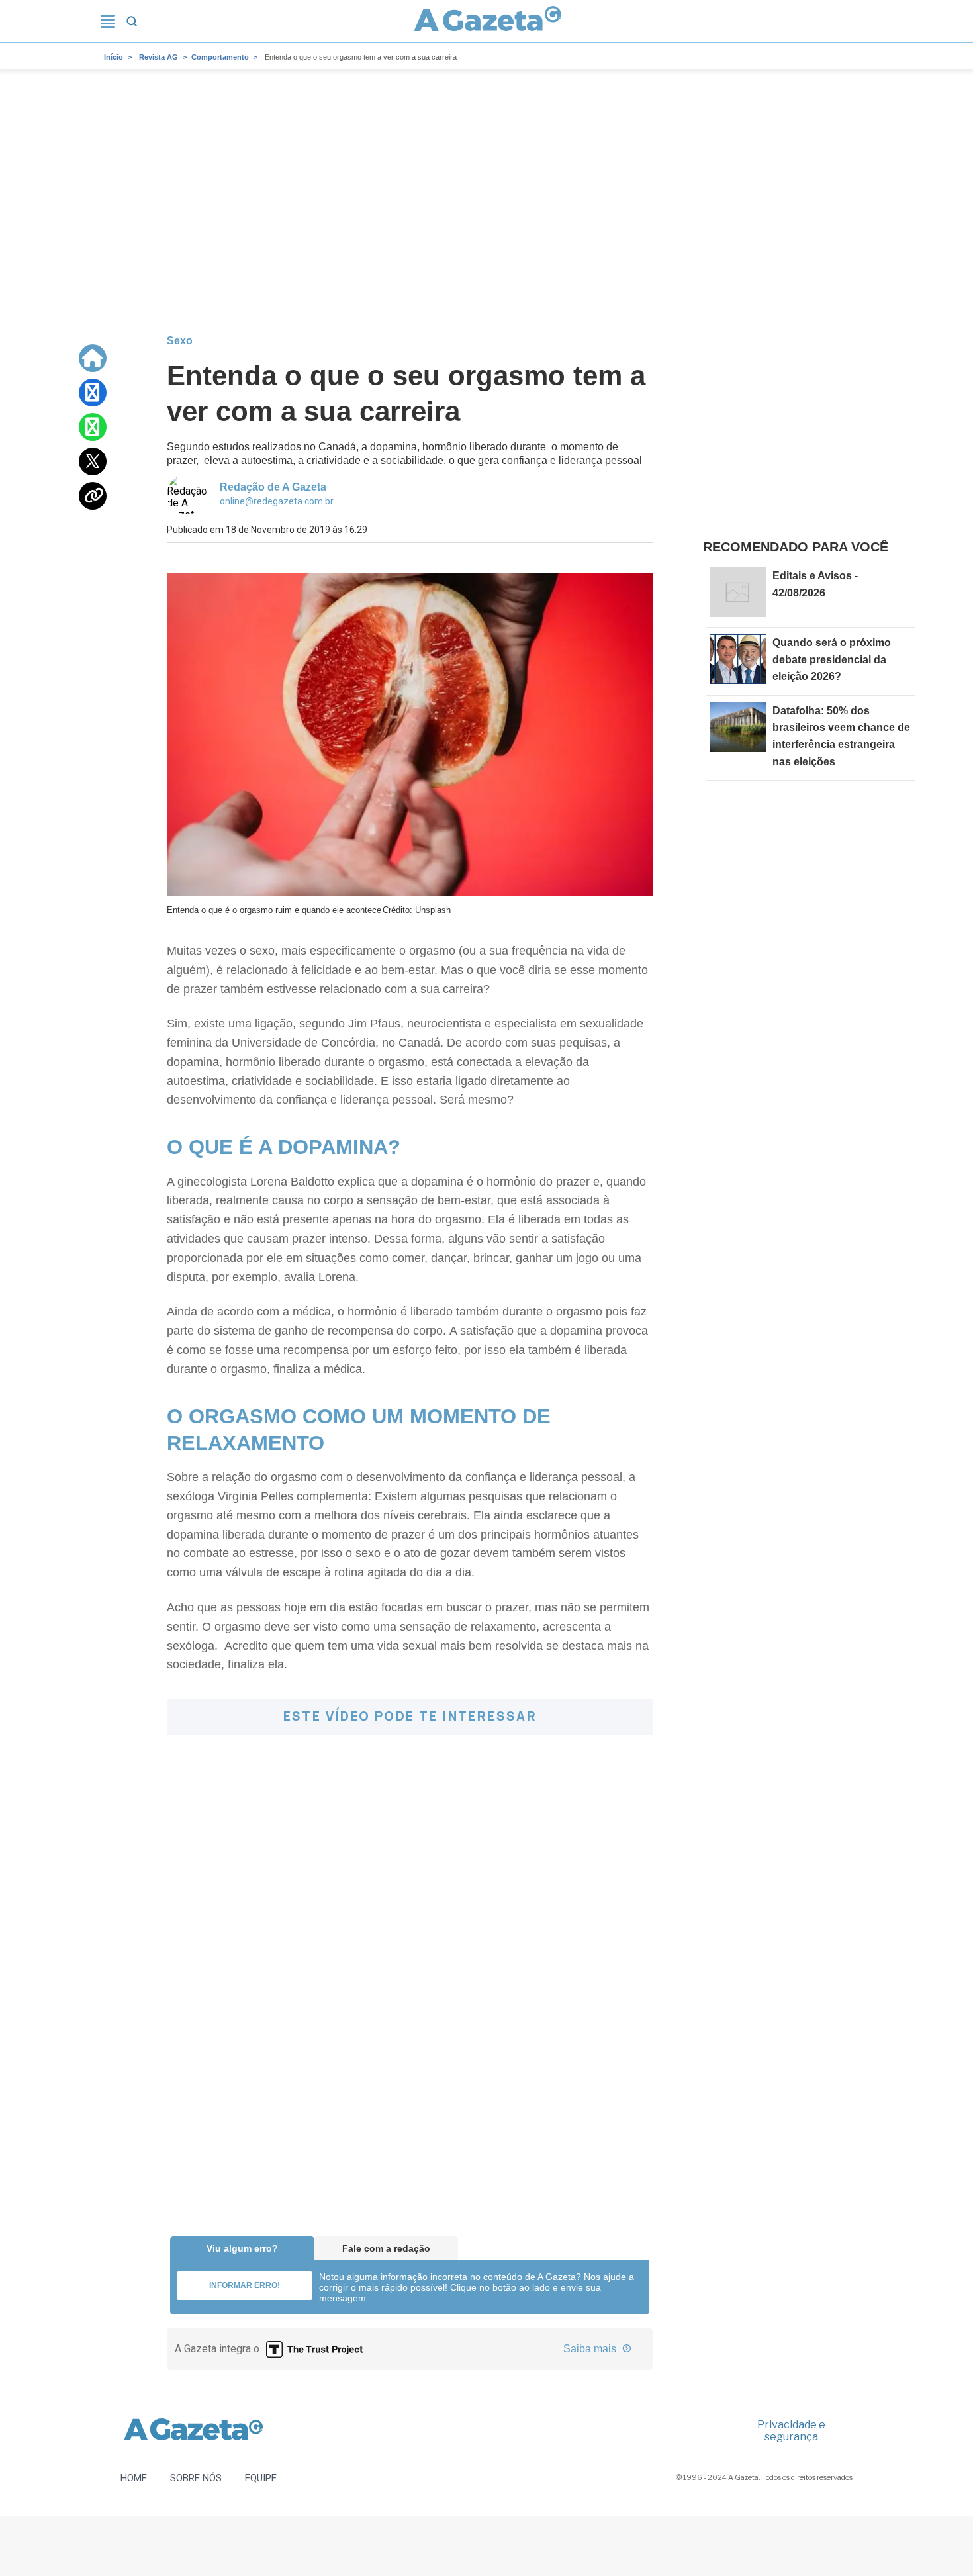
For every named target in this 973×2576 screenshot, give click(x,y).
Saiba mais (591, 2349)
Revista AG (159, 57)
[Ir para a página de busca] (132, 21)
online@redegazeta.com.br (277, 501)
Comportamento (220, 57)
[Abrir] (108, 21)
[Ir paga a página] (93, 358)
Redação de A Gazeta (273, 487)
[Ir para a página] (488, 21)
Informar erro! (245, 2285)
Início (114, 57)
